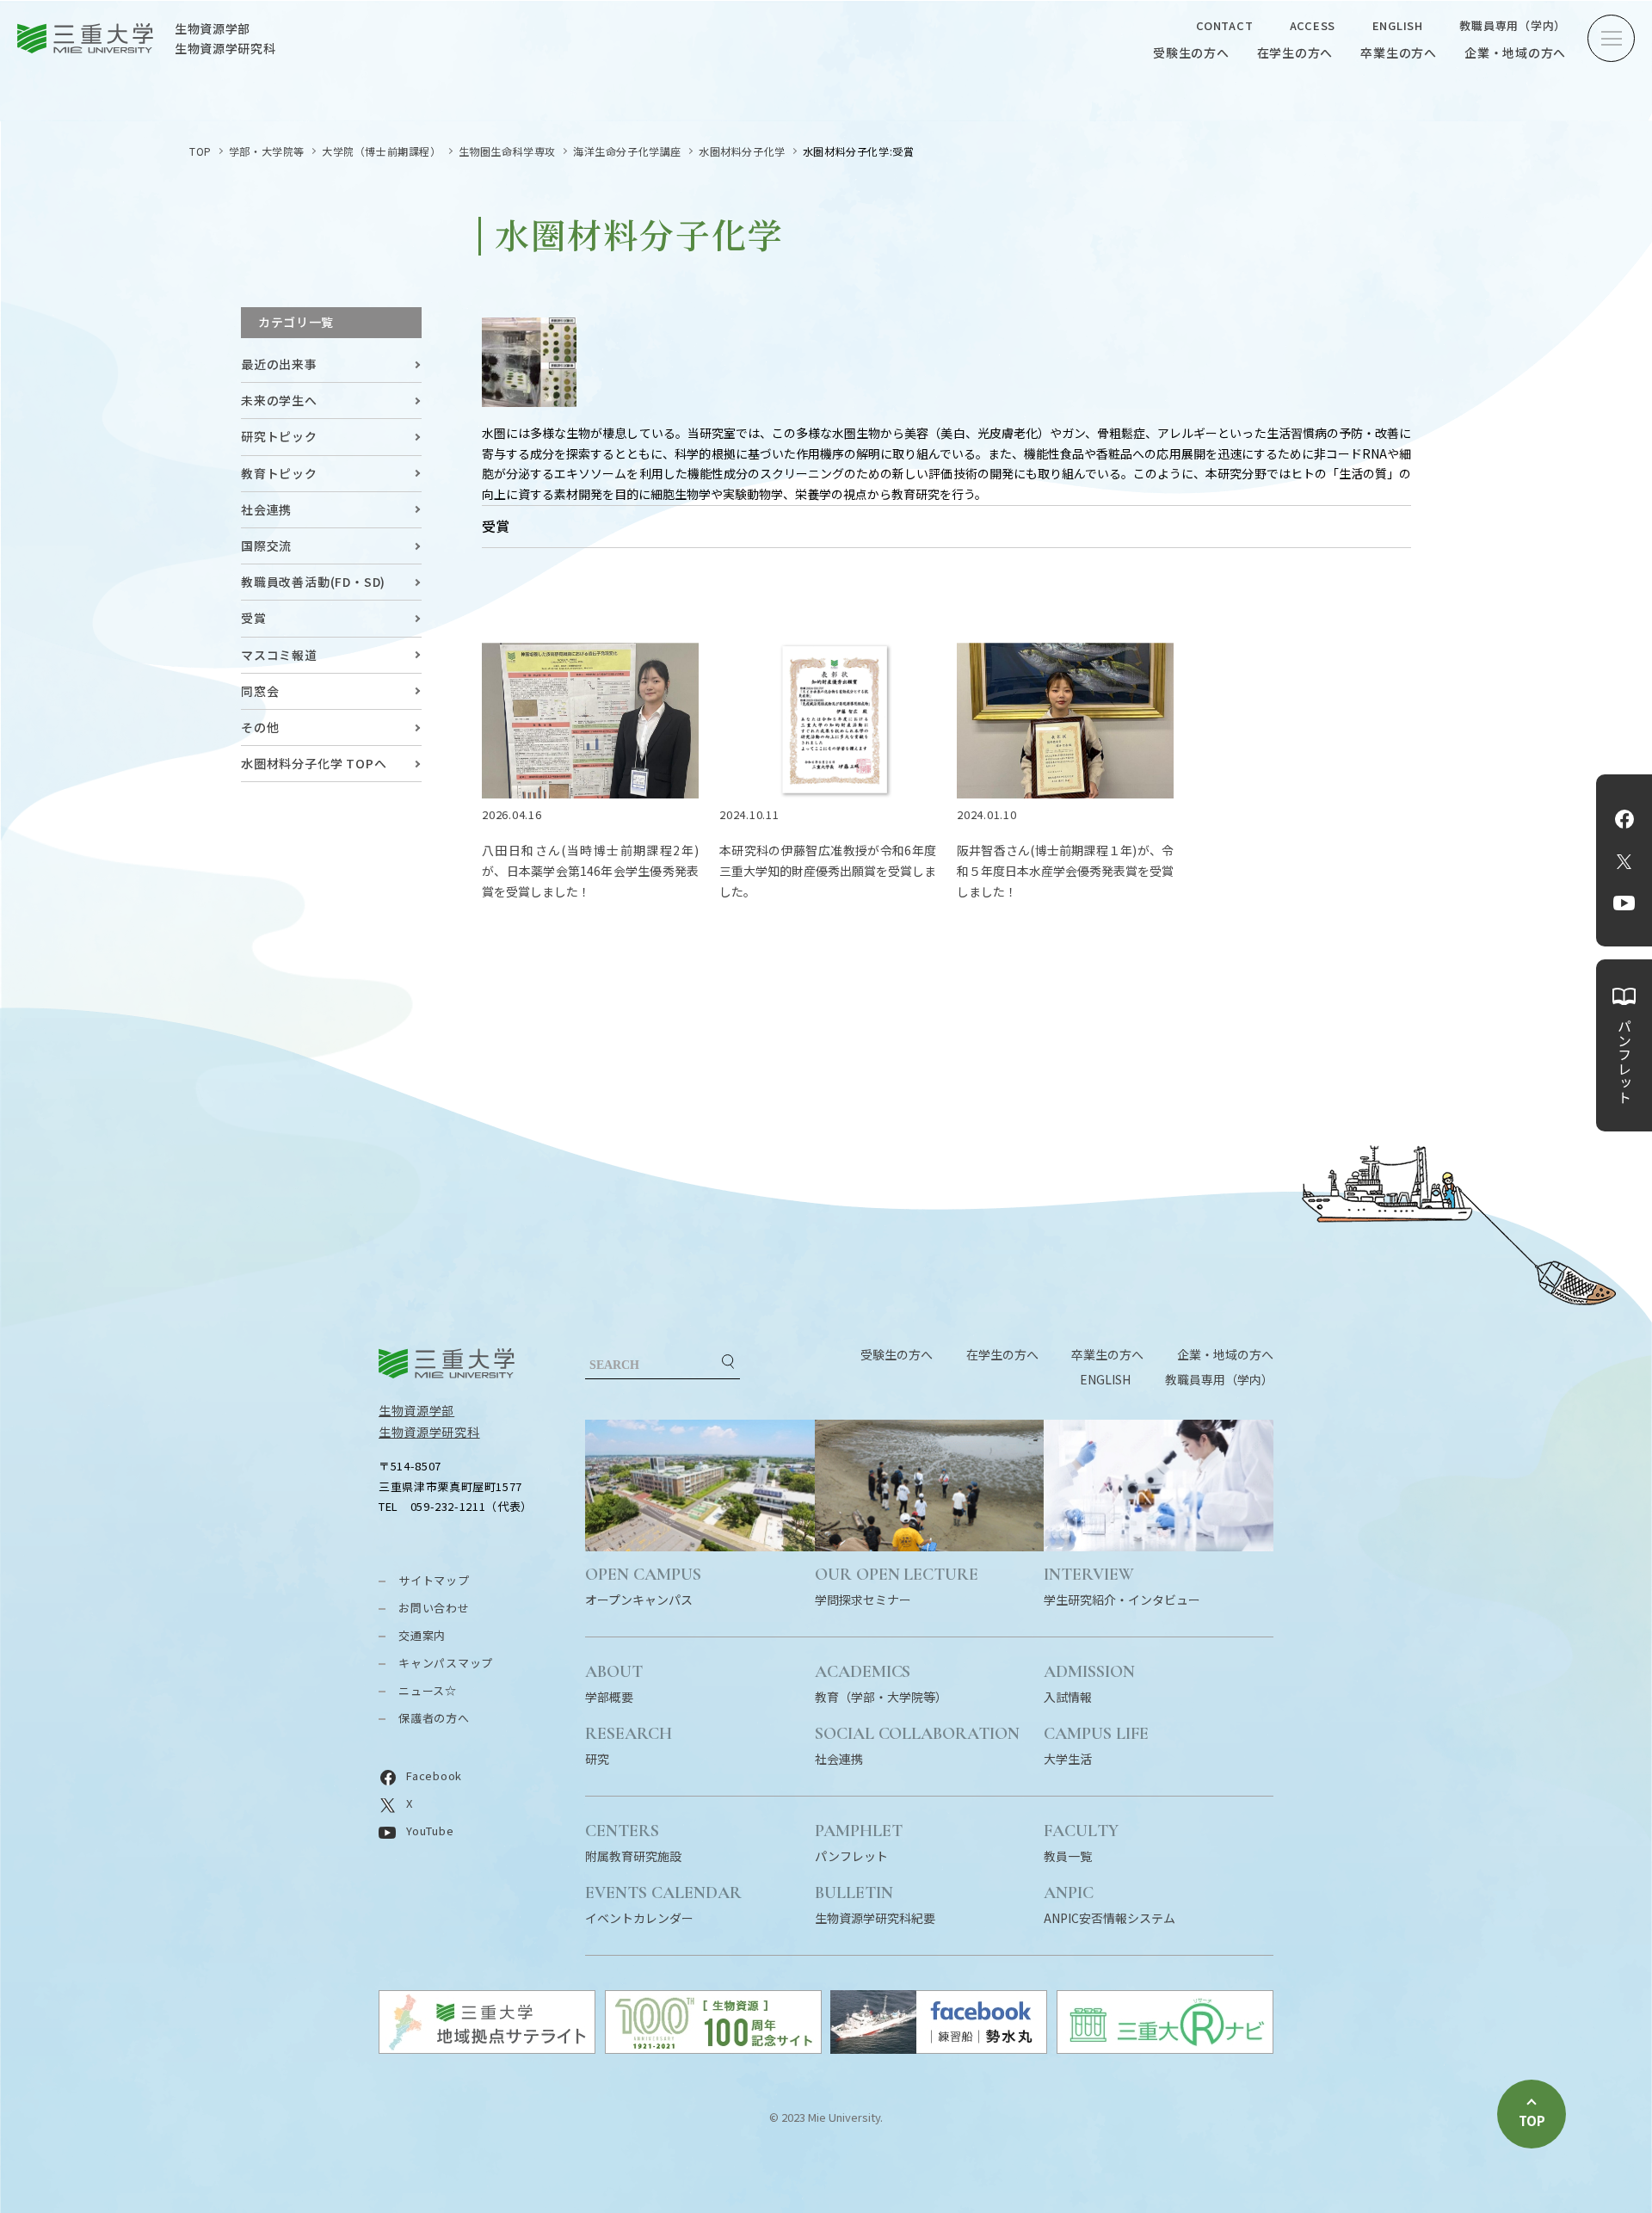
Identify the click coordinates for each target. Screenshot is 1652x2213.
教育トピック (279, 473)
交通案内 (422, 1635)
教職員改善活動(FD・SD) (313, 582)
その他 (260, 727)
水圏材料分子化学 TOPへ (314, 763)
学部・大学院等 (267, 151)
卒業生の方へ (1399, 52)
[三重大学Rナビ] (1165, 2048)
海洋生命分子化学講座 (627, 151)
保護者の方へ (434, 1718)
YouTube (1624, 903)
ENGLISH (1398, 25)
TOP (200, 151)
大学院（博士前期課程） (382, 151)
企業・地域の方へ (1515, 52)
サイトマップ (434, 1580)
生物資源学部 (416, 1410)
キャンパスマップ (446, 1663)
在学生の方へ (1295, 52)
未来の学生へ (279, 400)
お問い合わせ (434, 1608)
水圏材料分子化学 (742, 151)
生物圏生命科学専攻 (507, 151)
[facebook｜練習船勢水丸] (939, 2048)
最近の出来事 (279, 364)
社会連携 (266, 509)
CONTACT (1224, 25)
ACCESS (1313, 25)
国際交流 (266, 546)
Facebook (1624, 819)
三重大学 (447, 1363)
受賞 (254, 618)
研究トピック (279, 436)
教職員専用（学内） (1513, 25)
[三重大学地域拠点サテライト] (487, 2048)
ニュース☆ (428, 1690)
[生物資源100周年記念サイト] (713, 2048)
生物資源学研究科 (429, 1432)
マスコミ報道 (279, 655)
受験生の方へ (1191, 52)
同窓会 (260, 691)
